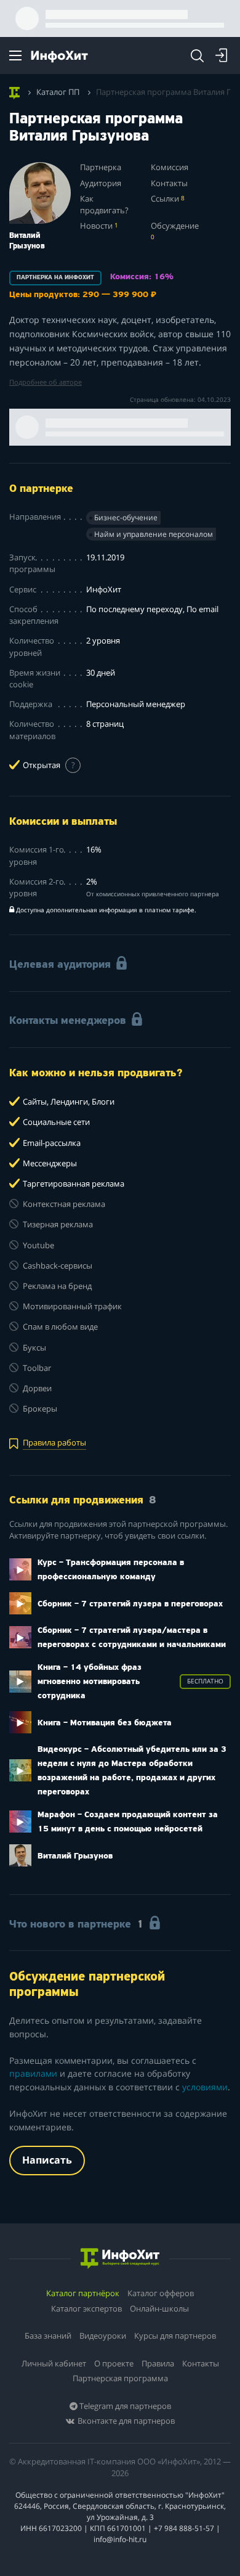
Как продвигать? (104, 205)
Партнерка (101, 167)
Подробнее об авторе (46, 382)
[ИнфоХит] (59, 56)
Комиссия (170, 167)
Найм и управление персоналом (154, 534)
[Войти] (222, 55)
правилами (33, 2073)
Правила (158, 2363)
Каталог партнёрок (83, 2293)
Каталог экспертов (86, 2308)
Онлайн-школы (159, 2308)
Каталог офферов (161, 2293)
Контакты (169, 183)
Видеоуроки (103, 2336)
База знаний (48, 2336)
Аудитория (101, 183)
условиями (205, 2087)
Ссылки (168, 199)
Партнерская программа (120, 2378)
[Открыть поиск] (197, 55)
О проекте (114, 2363)
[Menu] (15, 55)
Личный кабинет (54, 2363)
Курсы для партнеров (175, 2336)
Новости (99, 226)
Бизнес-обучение (126, 517)
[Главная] (14, 91)
